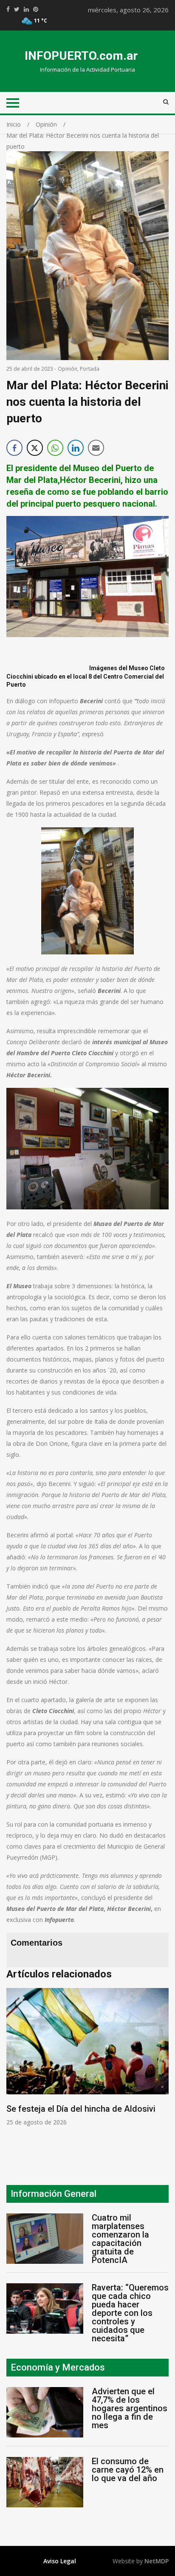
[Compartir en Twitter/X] (35, 448)
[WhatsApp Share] (55, 448)
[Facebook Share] (14, 448)
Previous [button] (15, 2073)
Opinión (68, 369)
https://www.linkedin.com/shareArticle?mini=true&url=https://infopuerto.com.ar (26, 9)
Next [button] (160, 2073)
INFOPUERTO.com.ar (81, 56)
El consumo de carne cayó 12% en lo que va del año (128, 2470)
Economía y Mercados (58, 2367)
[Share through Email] (96, 448)
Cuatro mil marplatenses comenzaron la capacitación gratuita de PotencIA (120, 2239)
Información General (54, 2194)
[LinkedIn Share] (76, 448)
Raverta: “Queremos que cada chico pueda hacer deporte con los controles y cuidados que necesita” (130, 2313)
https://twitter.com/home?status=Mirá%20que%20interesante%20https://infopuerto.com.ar (17, 9)
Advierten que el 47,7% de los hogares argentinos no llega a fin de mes (130, 2408)
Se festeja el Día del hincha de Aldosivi (81, 2109)
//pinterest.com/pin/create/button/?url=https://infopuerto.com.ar (36, 9)
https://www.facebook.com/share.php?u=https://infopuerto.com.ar (8, 9)
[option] (87, 2057)
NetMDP (157, 2561)
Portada (90, 369)
